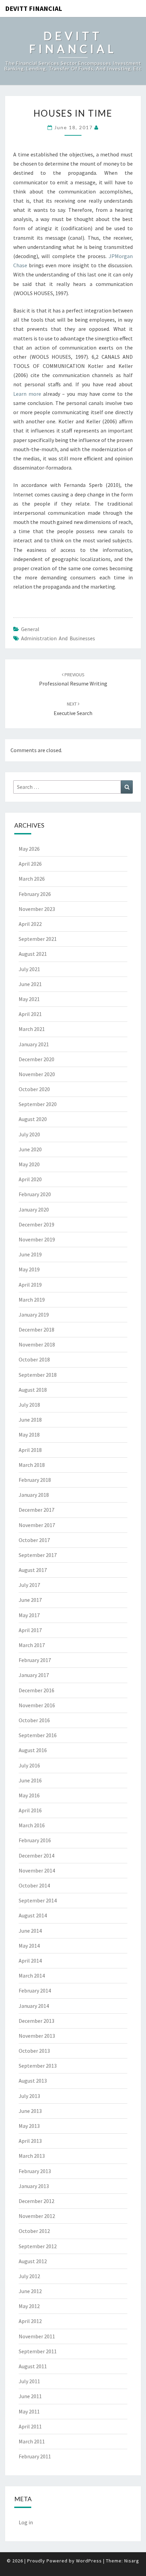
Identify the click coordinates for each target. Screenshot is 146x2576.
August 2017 (33, 1570)
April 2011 (30, 2426)
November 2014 (37, 1870)
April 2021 (30, 1014)
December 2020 (36, 1059)
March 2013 (32, 2156)
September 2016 (38, 1735)
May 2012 (29, 2306)
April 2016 (30, 1810)
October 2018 (34, 1359)
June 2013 (30, 2111)
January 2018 (34, 1495)
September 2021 (38, 939)
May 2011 (29, 2411)
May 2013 (29, 2126)
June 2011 (30, 2396)
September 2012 (38, 2246)
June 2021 (30, 984)
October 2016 (34, 1720)
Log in (26, 2522)
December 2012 (36, 2201)
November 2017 (37, 1525)
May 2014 (29, 1946)
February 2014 (35, 1990)
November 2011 (37, 2336)
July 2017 (29, 1585)
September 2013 (38, 2066)
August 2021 (33, 954)
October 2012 (34, 2231)
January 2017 (34, 1675)
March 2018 (32, 1465)
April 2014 (30, 1961)
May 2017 (29, 1615)
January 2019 (34, 1315)
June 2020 (30, 1149)
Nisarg (132, 2561)
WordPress (89, 2561)
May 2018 (29, 1435)
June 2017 (30, 1600)
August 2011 (33, 2366)
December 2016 (36, 1690)
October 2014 (34, 1885)
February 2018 (35, 1480)
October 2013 (34, 2051)
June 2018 (30, 1420)
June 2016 (30, 1780)
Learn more (27, 394)
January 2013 (34, 2186)
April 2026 (30, 864)
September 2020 (38, 1104)
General (30, 629)
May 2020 (29, 1164)
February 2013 (35, 2171)
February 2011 (35, 2456)
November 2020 (37, 1074)
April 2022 (30, 924)
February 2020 (35, 1194)
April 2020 (30, 1179)
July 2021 (29, 969)
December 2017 (36, 1510)
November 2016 (37, 1705)
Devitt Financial (34, 8)
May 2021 (29, 999)
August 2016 (33, 1750)
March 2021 (32, 1029)
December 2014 (36, 1855)
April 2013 (30, 2141)
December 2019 (36, 1224)
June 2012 (30, 2291)
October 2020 (34, 1089)
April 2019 (30, 1285)
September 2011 (38, 2351)
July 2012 (29, 2276)
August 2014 (33, 1915)
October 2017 (34, 1540)
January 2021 (34, 1044)
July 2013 (29, 2096)
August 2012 (33, 2261)
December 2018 (36, 1329)
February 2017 (35, 1660)
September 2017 (38, 1555)
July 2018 (29, 1405)
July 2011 (29, 2381)
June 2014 (30, 1931)
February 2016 (35, 1840)
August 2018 (33, 1390)
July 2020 (29, 1134)
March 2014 (32, 1976)
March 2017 (32, 1645)
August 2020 (33, 1119)
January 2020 (34, 1209)
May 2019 (29, 1269)
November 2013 (37, 2036)
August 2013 (33, 2081)
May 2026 (29, 849)
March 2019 (32, 1300)
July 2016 (29, 1765)
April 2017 (30, 1630)
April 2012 (30, 2321)
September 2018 (38, 1375)
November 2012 (37, 2216)
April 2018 (30, 1450)
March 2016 (32, 1825)
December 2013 (36, 2021)
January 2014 (34, 2006)
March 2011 (32, 2441)
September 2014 (38, 1900)
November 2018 (37, 1344)
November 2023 (37, 909)
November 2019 (37, 1239)
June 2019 (30, 1254)
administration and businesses (58, 638)
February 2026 (35, 894)
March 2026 (32, 879)
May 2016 (29, 1795)
